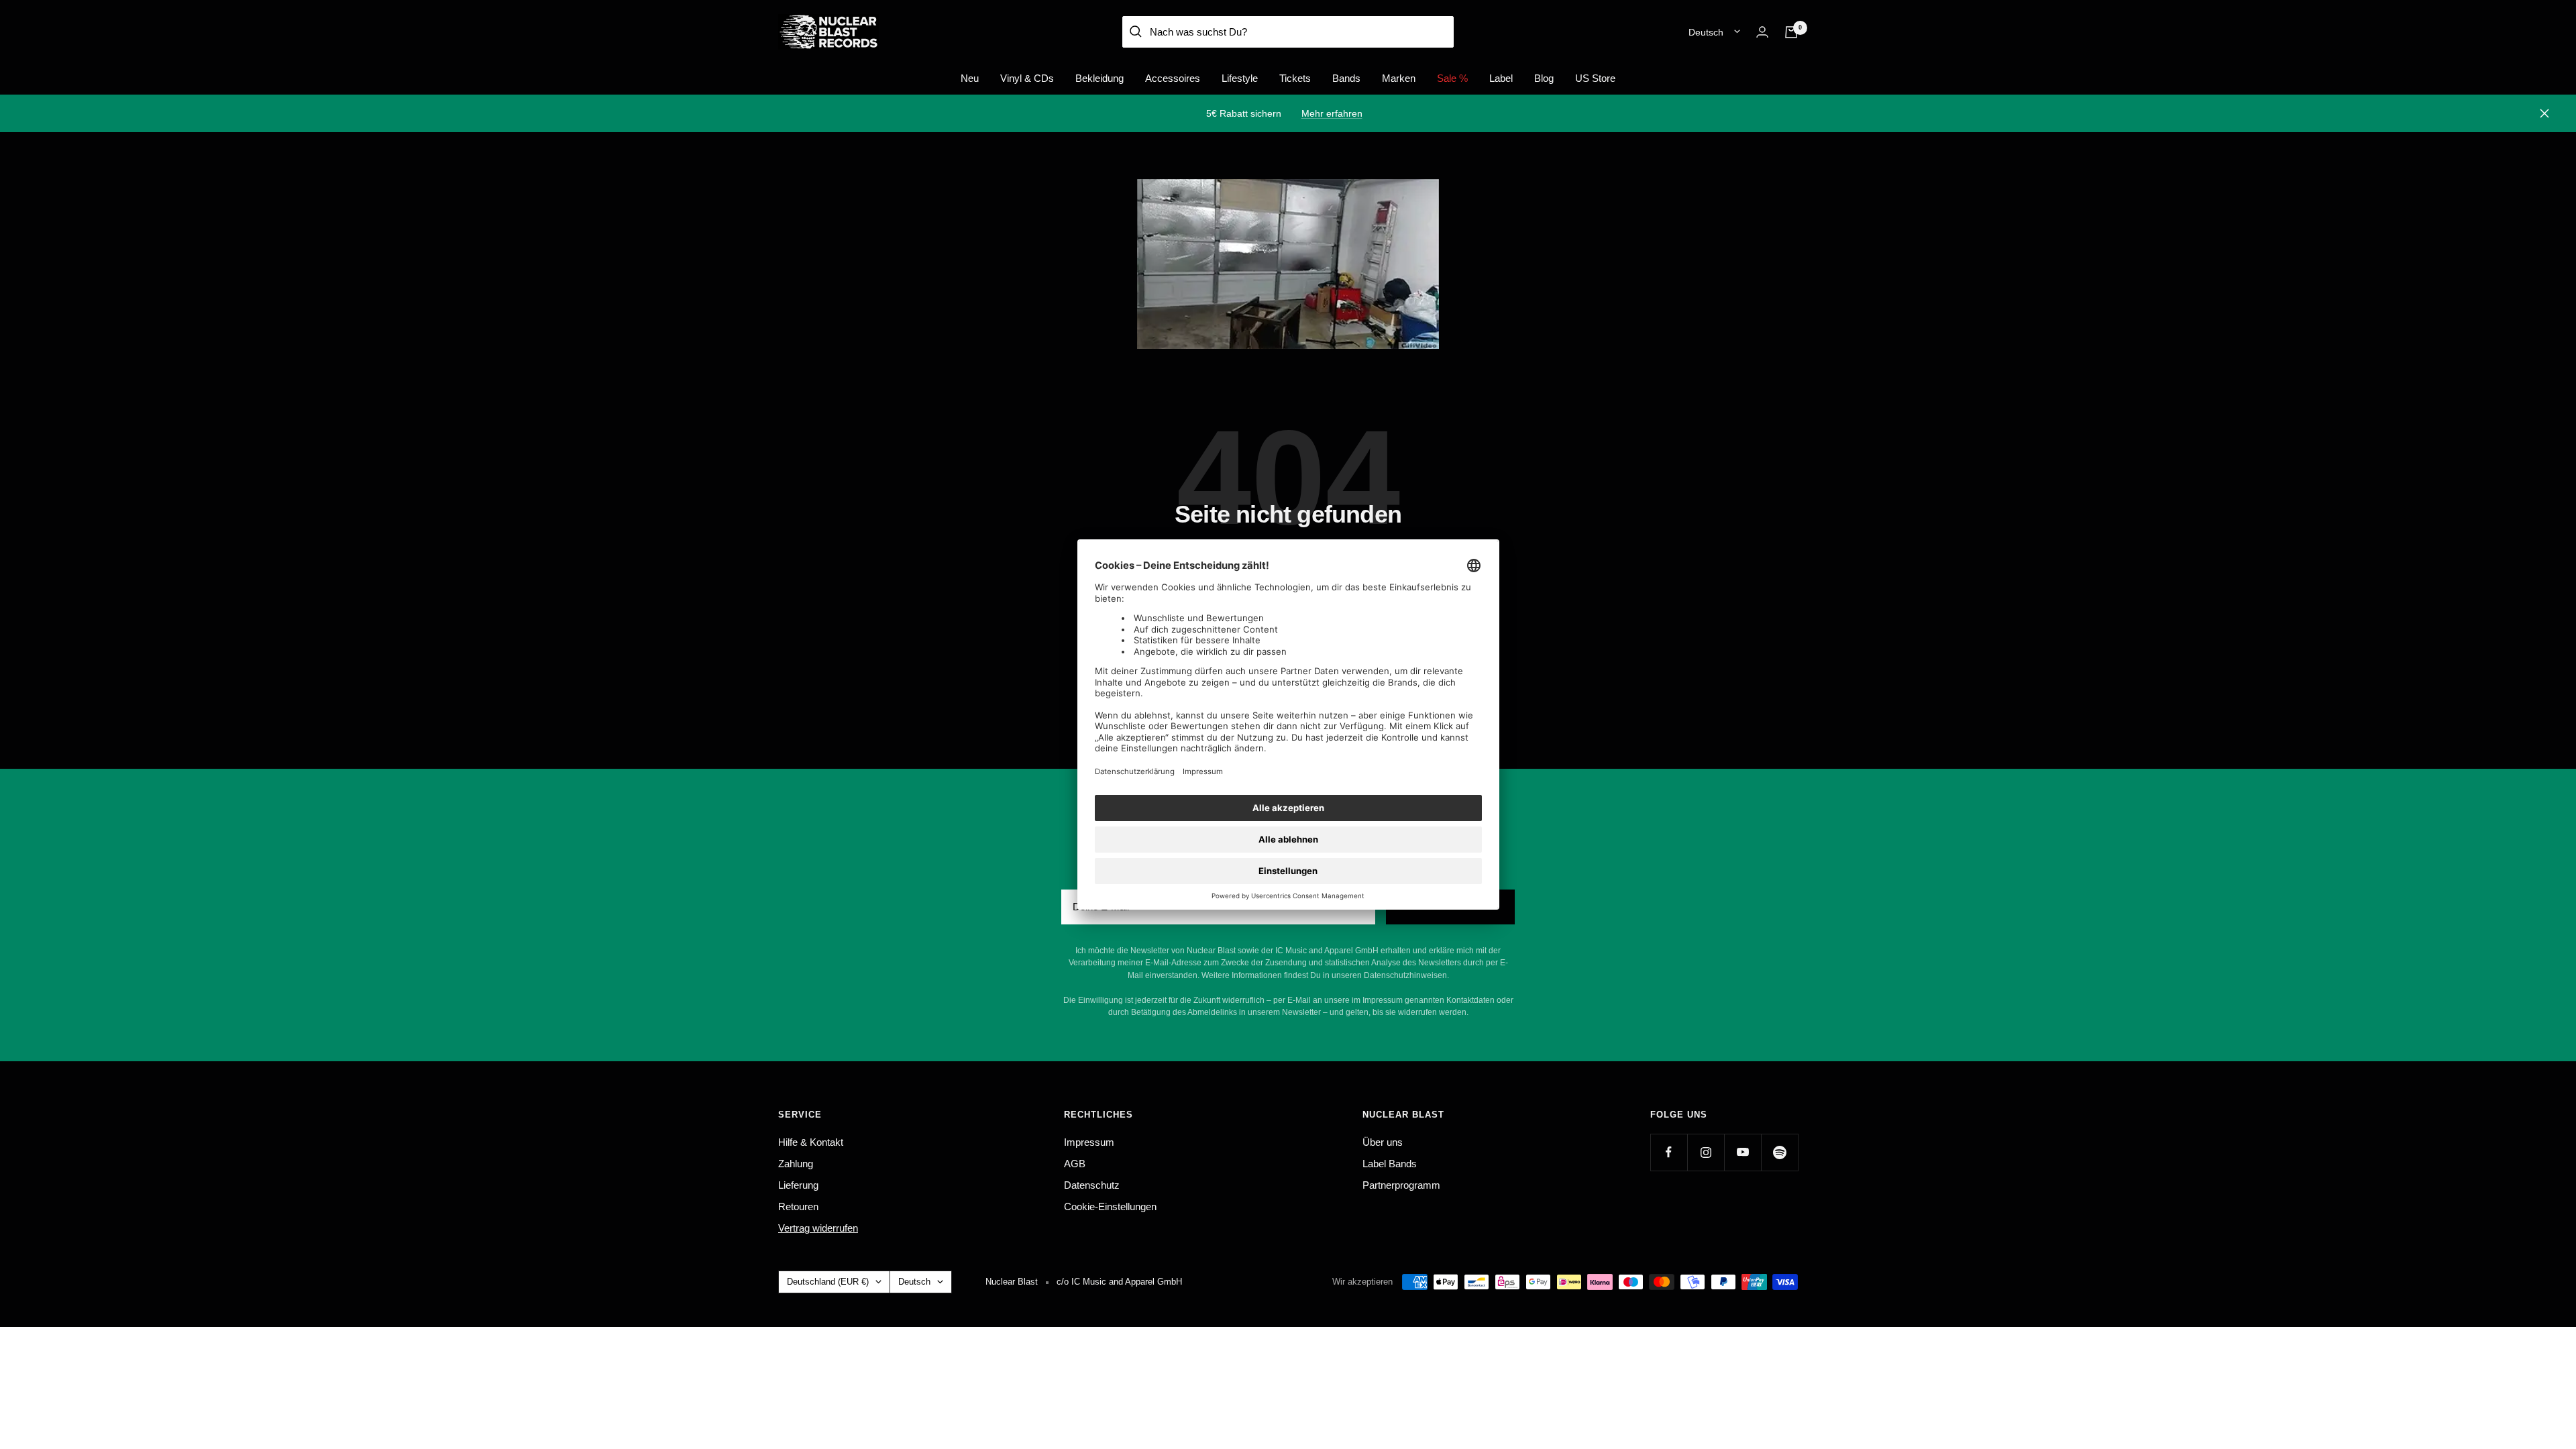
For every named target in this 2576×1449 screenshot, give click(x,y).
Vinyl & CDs (1027, 78)
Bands (1346, 78)
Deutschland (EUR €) (828, 1282)
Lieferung (798, 1185)
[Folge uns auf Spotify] (1779, 1152)
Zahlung (796, 1164)
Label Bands (1390, 1164)
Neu (970, 78)
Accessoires (1173, 78)
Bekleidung (1099, 78)
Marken (1399, 78)
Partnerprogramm (1401, 1185)
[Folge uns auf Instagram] (1706, 1152)
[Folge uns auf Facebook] (1669, 1152)
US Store (1595, 78)
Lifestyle (1240, 78)
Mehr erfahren (1332, 113)
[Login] (1762, 32)
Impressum (1089, 1142)
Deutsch (1706, 32)
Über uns (1383, 1142)
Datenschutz (1092, 1185)
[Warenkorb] (1791, 32)
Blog (1544, 78)
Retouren (798, 1206)
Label (1501, 78)
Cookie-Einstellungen (1110, 1206)
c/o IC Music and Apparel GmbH (1119, 1282)
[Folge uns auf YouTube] (1742, 1152)
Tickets (1295, 78)
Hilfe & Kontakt (811, 1142)
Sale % (1452, 78)
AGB (1075, 1164)
